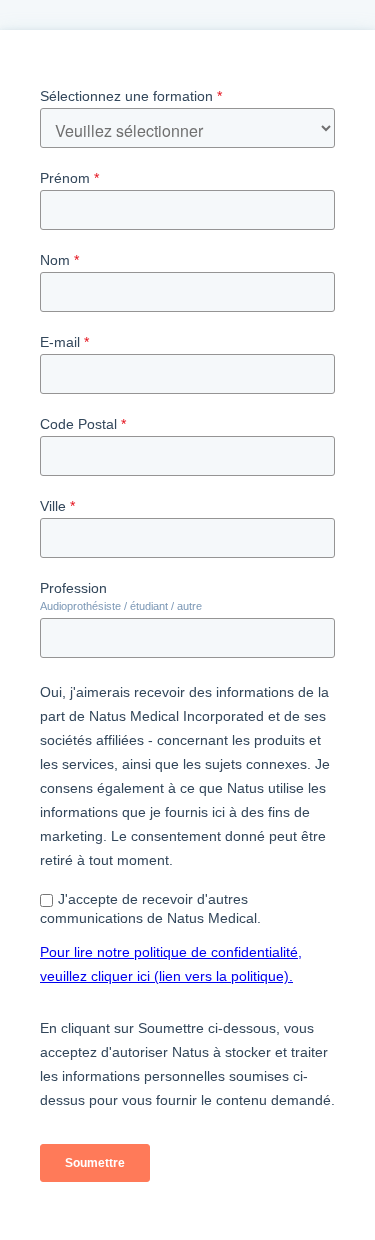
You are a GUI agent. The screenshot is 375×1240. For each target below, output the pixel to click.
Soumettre (95, 1163)
